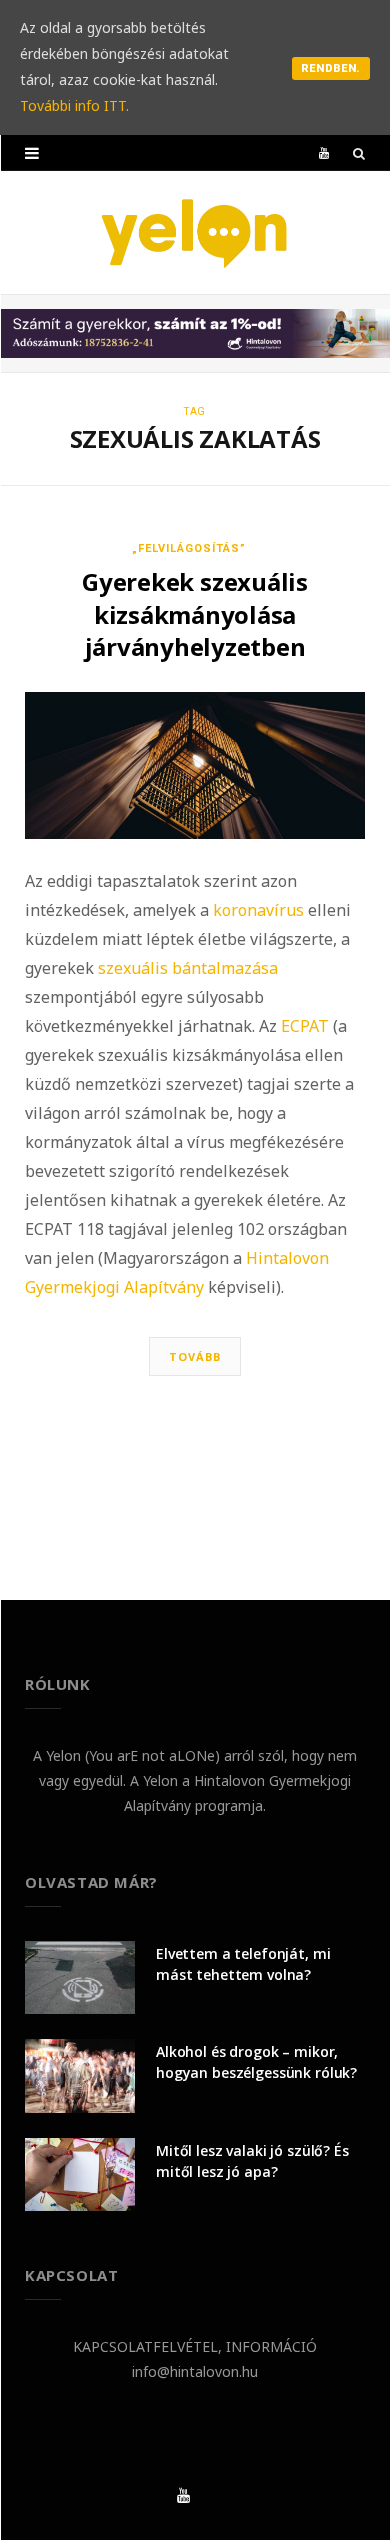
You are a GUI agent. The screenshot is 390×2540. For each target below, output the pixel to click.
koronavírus (258, 910)
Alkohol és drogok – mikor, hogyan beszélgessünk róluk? (256, 2062)
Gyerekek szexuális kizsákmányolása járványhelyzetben (195, 614)
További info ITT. (74, 105)
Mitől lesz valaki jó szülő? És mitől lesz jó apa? (252, 2161)
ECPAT (305, 1026)
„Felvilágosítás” (189, 548)
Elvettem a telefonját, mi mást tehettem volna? (243, 1964)
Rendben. (331, 68)
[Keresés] (359, 153)
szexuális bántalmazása (188, 968)
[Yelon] (195, 232)
